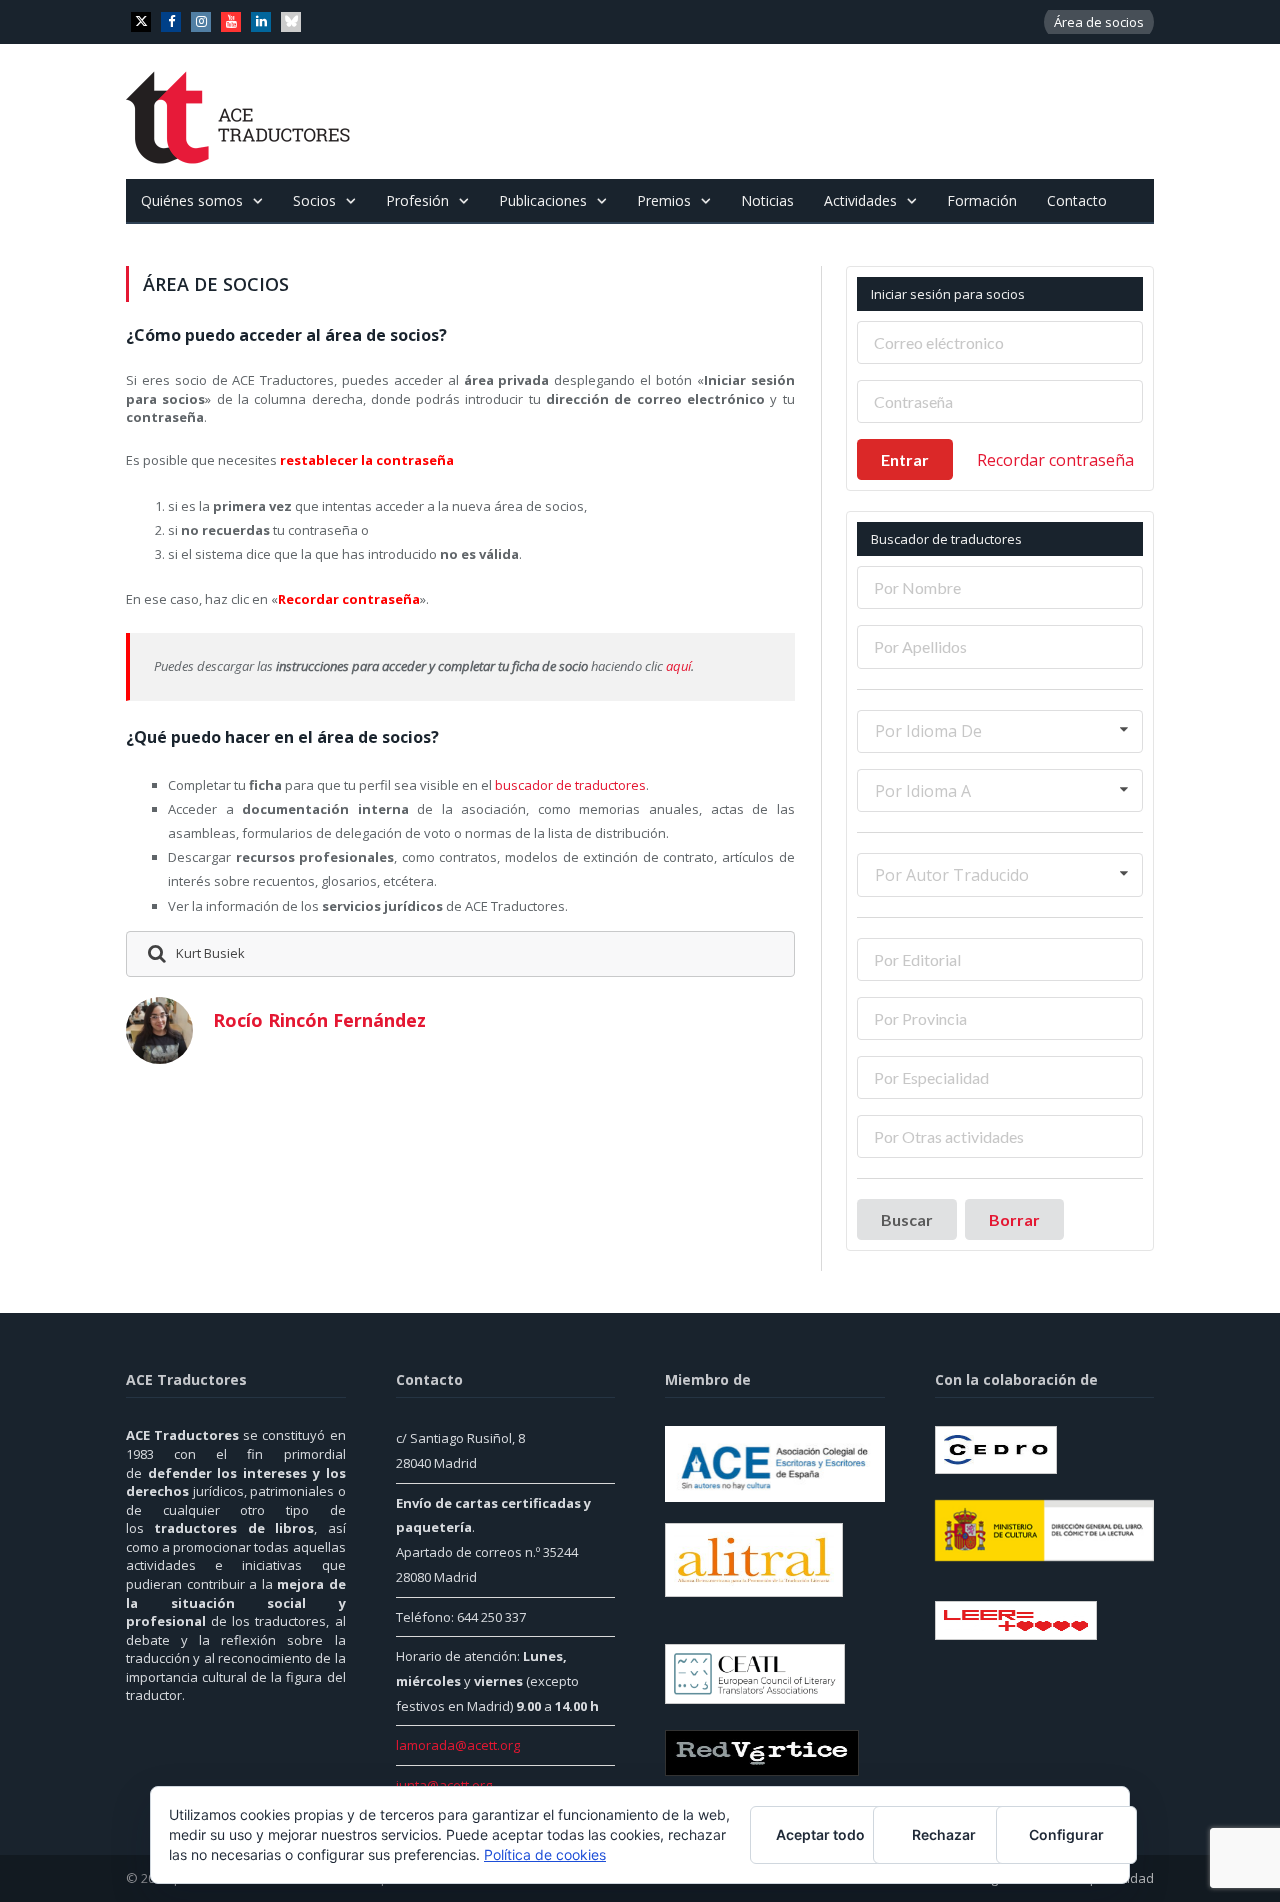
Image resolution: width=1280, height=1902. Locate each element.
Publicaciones (543, 200)
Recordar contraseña (1055, 460)
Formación (982, 200)
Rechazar (944, 1834)
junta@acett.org (444, 1785)
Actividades (860, 200)
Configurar (1066, 1834)
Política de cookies (545, 1854)
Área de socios (1099, 22)
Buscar (907, 1219)
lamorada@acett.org (458, 1745)
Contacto (1077, 200)
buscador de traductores (570, 785)
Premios (664, 200)
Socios (314, 200)
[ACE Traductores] (238, 111)
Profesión (417, 200)
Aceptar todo (820, 1834)
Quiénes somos (192, 200)
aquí (678, 666)
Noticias (767, 200)
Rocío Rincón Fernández (319, 1020)
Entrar (905, 459)
